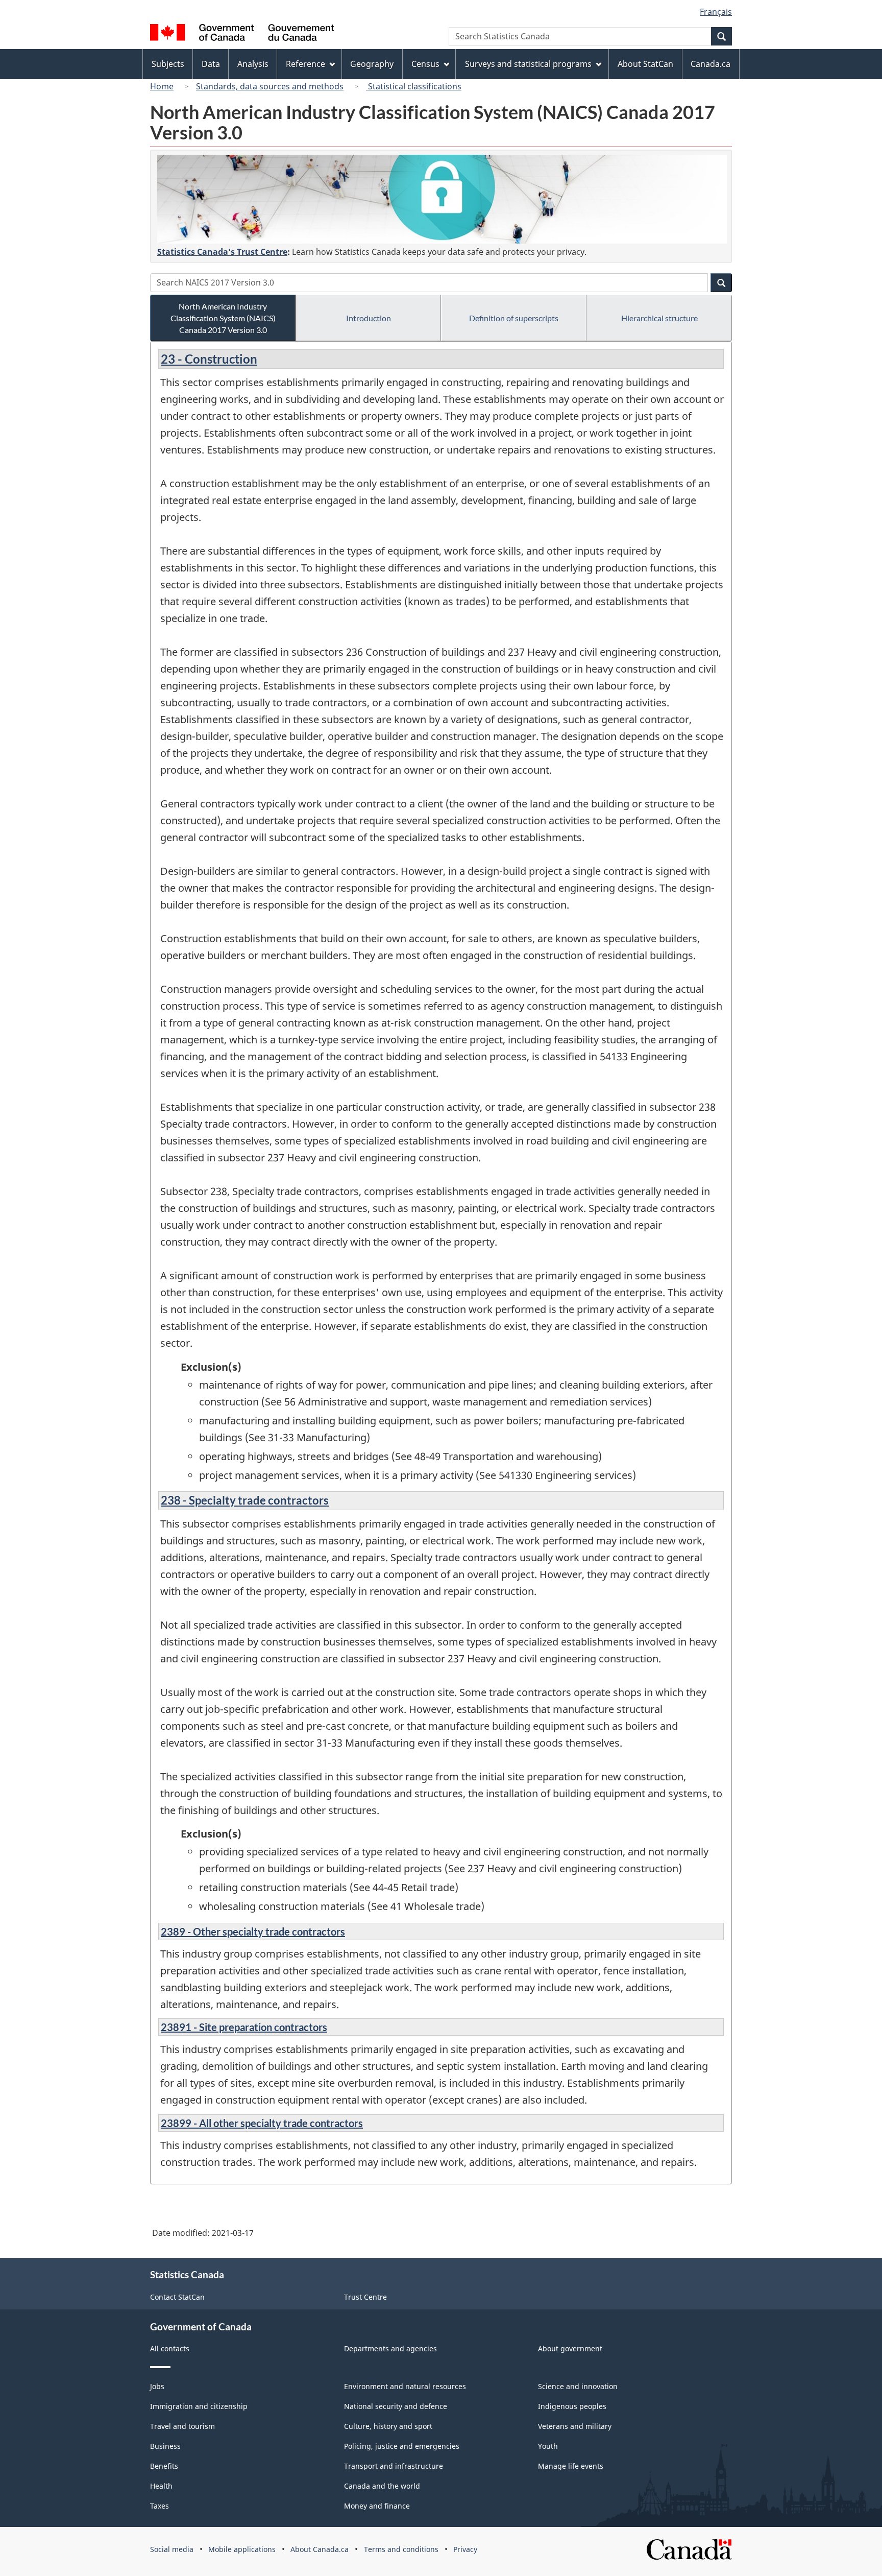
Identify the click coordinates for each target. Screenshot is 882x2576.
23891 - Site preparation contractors (244, 2027)
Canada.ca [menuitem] (710, 64)
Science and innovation (578, 2386)
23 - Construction (209, 359)
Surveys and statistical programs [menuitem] (528, 64)
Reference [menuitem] (305, 64)
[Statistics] (442, 199)
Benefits (164, 2466)
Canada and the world (382, 2486)
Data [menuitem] (211, 64)
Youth (548, 2446)
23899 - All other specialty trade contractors (262, 2123)
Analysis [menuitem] (253, 64)
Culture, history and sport (388, 2426)
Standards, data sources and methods (270, 86)
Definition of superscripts (514, 318)
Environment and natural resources (405, 2386)
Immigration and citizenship (199, 2406)
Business (165, 2446)
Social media (172, 2549)
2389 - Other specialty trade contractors (253, 1931)
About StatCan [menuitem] (645, 64)
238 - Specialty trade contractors (245, 1500)
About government (570, 2348)
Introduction (369, 318)
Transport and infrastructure (394, 2466)
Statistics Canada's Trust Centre (222, 252)
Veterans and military (575, 2426)
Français (716, 12)
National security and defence (396, 2406)
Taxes (160, 2506)
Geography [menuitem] (372, 64)
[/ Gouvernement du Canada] (242, 34)
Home (162, 86)
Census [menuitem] (425, 64)
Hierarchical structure (659, 318)
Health (161, 2486)
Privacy (465, 2549)
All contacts (170, 2348)
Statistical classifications (414, 86)
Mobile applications (242, 2549)
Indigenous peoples (572, 2406)
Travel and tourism (182, 2426)
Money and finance (377, 2506)
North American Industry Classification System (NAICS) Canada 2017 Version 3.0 (223, 318)
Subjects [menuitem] (168, 64)
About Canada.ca (320, 2549)
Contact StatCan (177, 2297)
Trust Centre (365, 2297)
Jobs (157, 2386)
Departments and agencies (390, 2348)
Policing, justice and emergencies (402, 2446)
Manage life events (571, 2466)
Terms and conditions (401, 2549)
